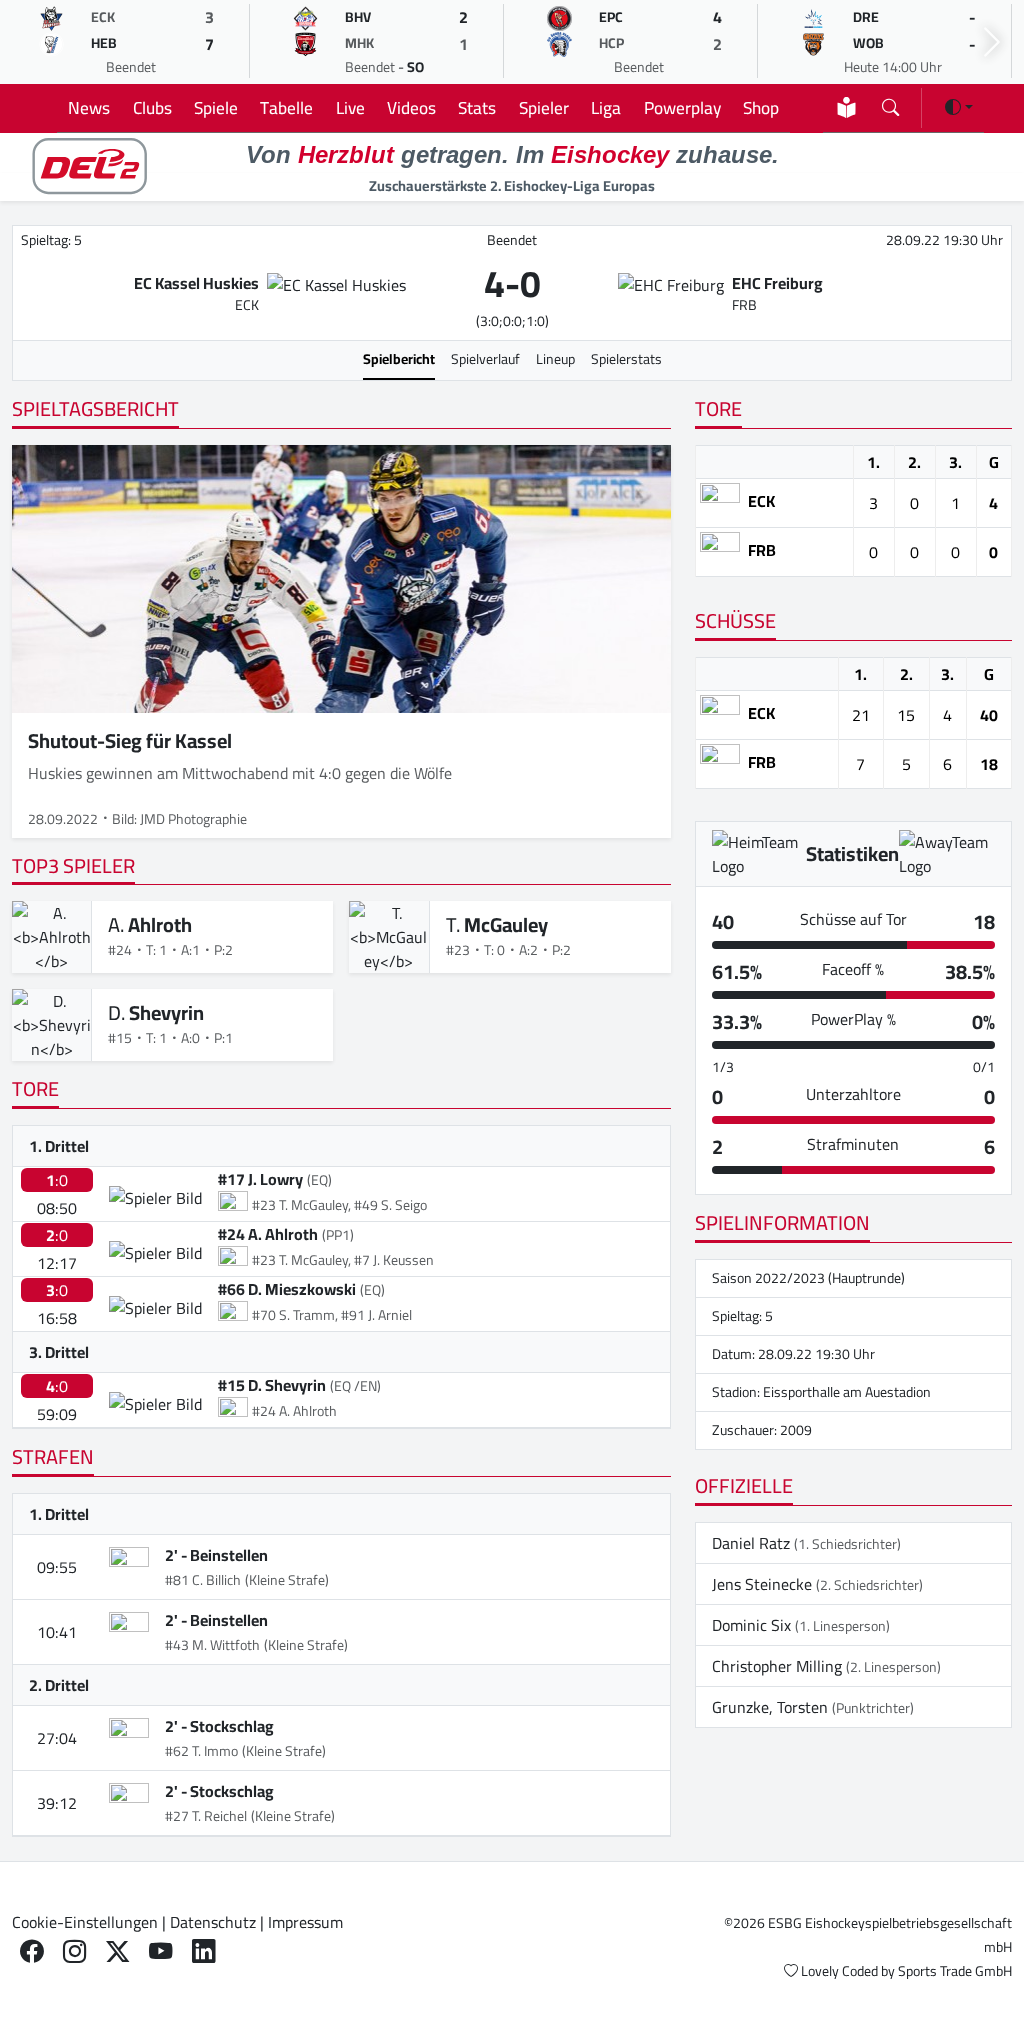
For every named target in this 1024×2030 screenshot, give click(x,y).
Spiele (216, 107)
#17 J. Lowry (260, 1179)
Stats (477, 107)
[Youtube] (160, 1951)
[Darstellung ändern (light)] (959, 107)
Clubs (152, 107)
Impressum (305, 1922)
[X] (117, 1951)
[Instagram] (74, 1951)
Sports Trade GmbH (955, 1971)
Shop (761, 107)
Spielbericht (399, 359)
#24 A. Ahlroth (268, 1234)
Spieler (544, 107)
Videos (411, 107)
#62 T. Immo (201, 1751)
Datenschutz (213, 1922)
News (89, 107)
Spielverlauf (485, 359)
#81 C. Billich (203, 1580)
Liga (606, 107)
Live (350, 107)
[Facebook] (31, 1951)
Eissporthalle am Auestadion (847, 1392)
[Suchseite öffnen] (890, 103)
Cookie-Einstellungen (85, 1922)
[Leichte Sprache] (846, 107)
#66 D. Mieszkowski (287, 1289)
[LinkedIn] (203, 1951)
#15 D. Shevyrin (272, 1385)
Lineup (555, 359)
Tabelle (286, 107)
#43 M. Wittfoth (212, 1645)
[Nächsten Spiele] (992, 42)
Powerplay (682, 107)
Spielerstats (626, 359)
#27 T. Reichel (206, 1816)
